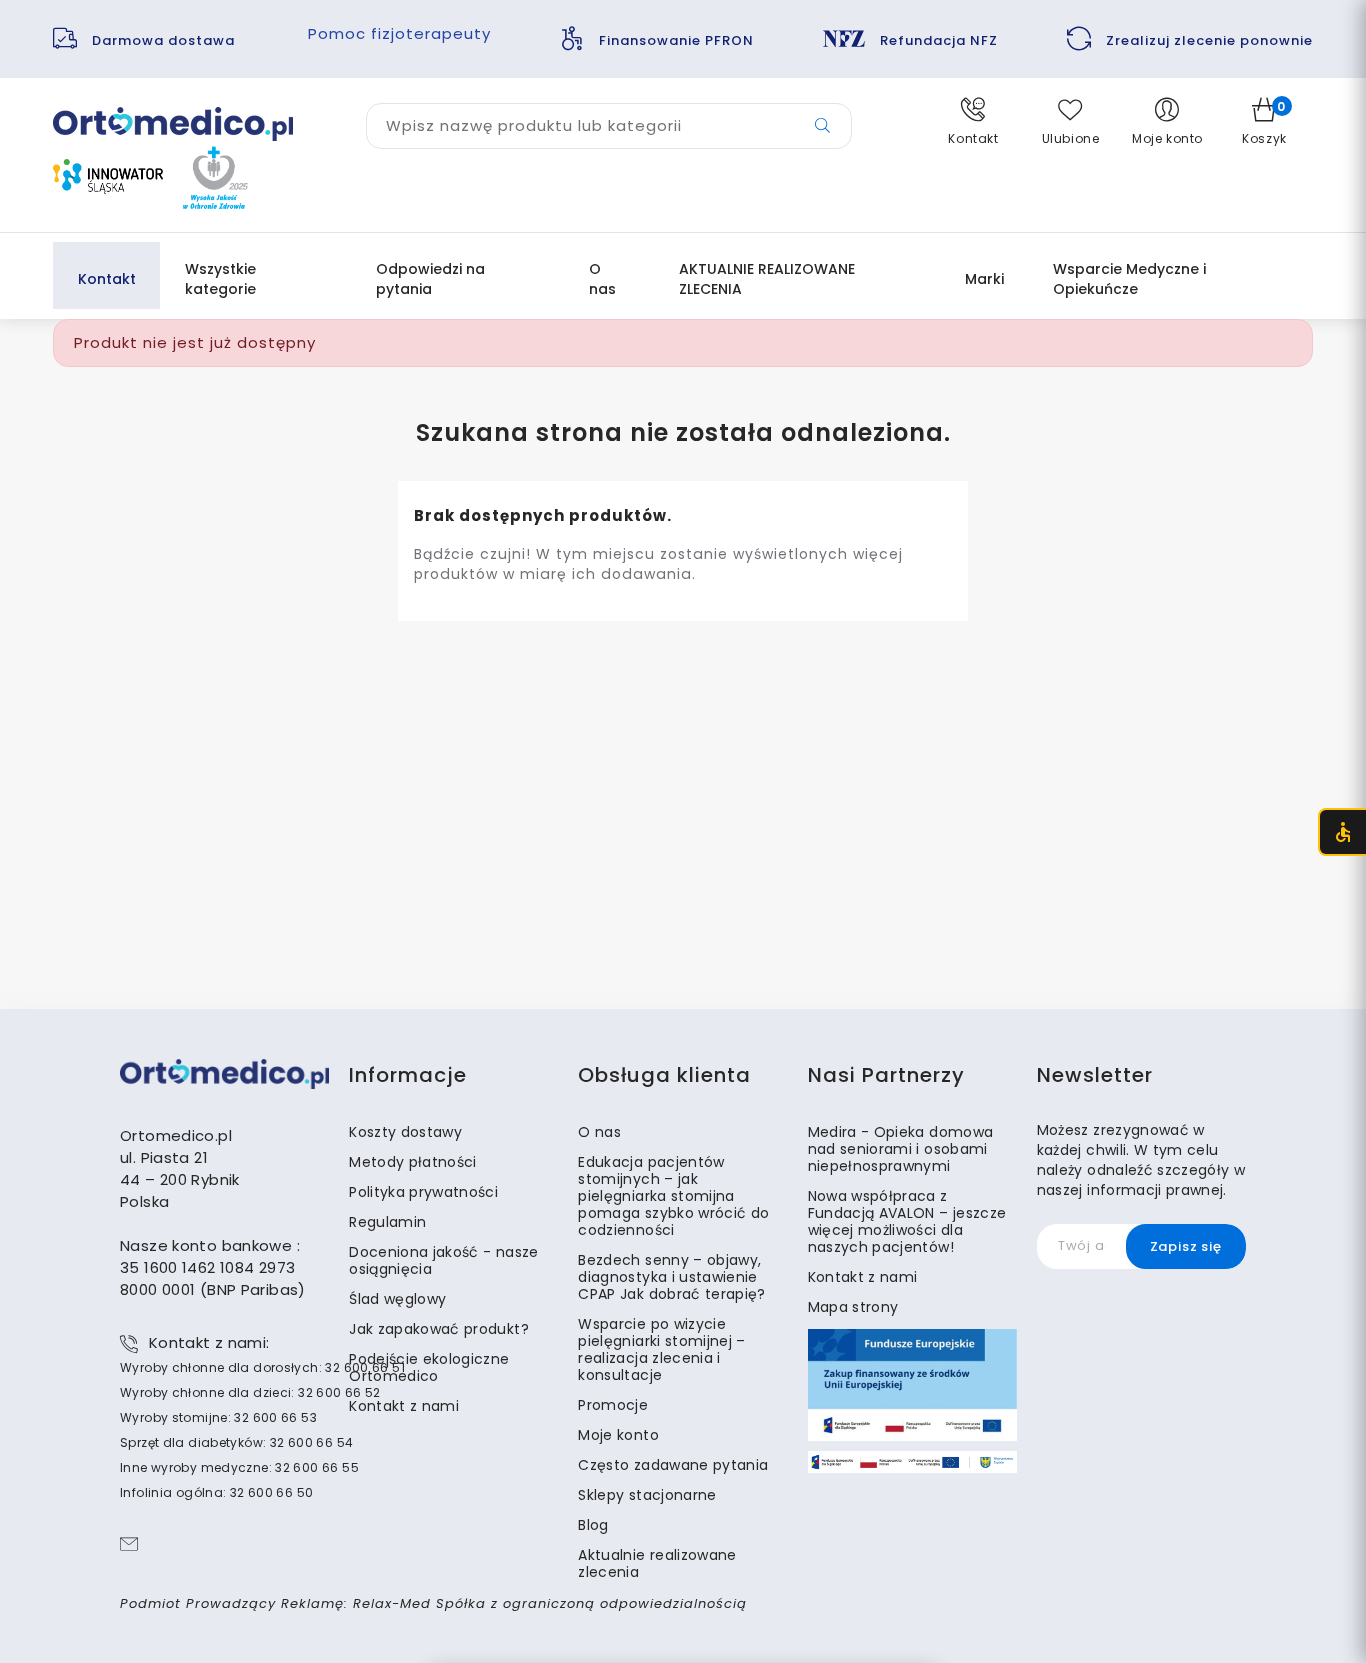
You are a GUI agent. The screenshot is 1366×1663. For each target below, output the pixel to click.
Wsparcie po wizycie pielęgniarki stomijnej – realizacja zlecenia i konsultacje (661, 1349)
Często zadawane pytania (673, 1465)
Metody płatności (413, 1162)
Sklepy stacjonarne (647, 1495)
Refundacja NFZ (939, 40)
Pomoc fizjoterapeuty (399, 33)
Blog (593, 1525)
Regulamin (387, 1222)
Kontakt (107, 279)
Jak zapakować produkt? (439, 1329)
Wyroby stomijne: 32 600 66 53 (218, 1417)
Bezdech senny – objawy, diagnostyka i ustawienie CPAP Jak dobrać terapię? (671, 1277)
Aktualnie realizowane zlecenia (657, 1563)
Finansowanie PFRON (676, 40)
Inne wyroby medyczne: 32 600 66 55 (239, 1467)
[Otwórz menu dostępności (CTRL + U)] (1342, 832)
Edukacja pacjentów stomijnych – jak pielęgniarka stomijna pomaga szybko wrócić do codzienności (673, 1196)
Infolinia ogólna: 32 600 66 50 (216, 1492)
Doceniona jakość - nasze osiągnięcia (443, 1260)
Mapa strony (853, 1307)
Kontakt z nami (404, 1406)
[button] (973, 122)
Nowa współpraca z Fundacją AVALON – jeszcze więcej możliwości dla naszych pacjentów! (907, 1221)
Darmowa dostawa (165, 40)
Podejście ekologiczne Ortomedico (429, 1367)
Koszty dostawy (405, 1132)
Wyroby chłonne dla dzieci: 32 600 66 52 (250, 1392)
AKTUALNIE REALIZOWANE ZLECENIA (767, 279)
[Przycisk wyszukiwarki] (822, 126)
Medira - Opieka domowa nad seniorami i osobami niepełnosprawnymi (901, 1149)
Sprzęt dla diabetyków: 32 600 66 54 (236, 1442)
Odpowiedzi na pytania (430, 279)
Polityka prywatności (423, 1192)
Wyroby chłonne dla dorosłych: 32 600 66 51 (262, 1367)
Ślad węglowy (397, 1299)
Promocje (613, 1405)
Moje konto (618, 1435)
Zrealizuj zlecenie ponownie (1209, 40)
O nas (602, 279)
